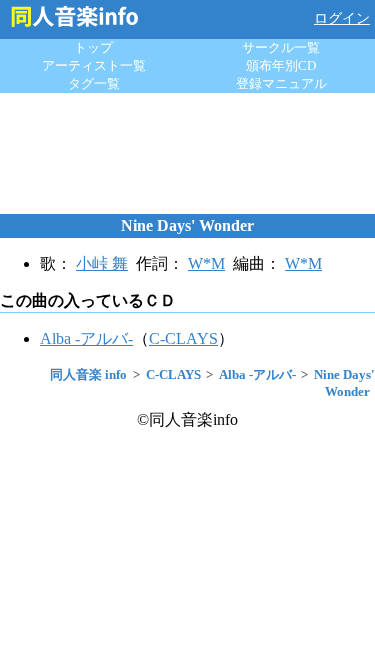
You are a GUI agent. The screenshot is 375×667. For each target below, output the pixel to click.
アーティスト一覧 (94, 65)
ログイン (342, 18)
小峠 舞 (102, 263)
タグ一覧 (94, 83)
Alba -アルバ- (86, 338)
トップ (93, 47)
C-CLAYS (183, 338)
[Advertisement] (188, 153)
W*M (206, 263)
